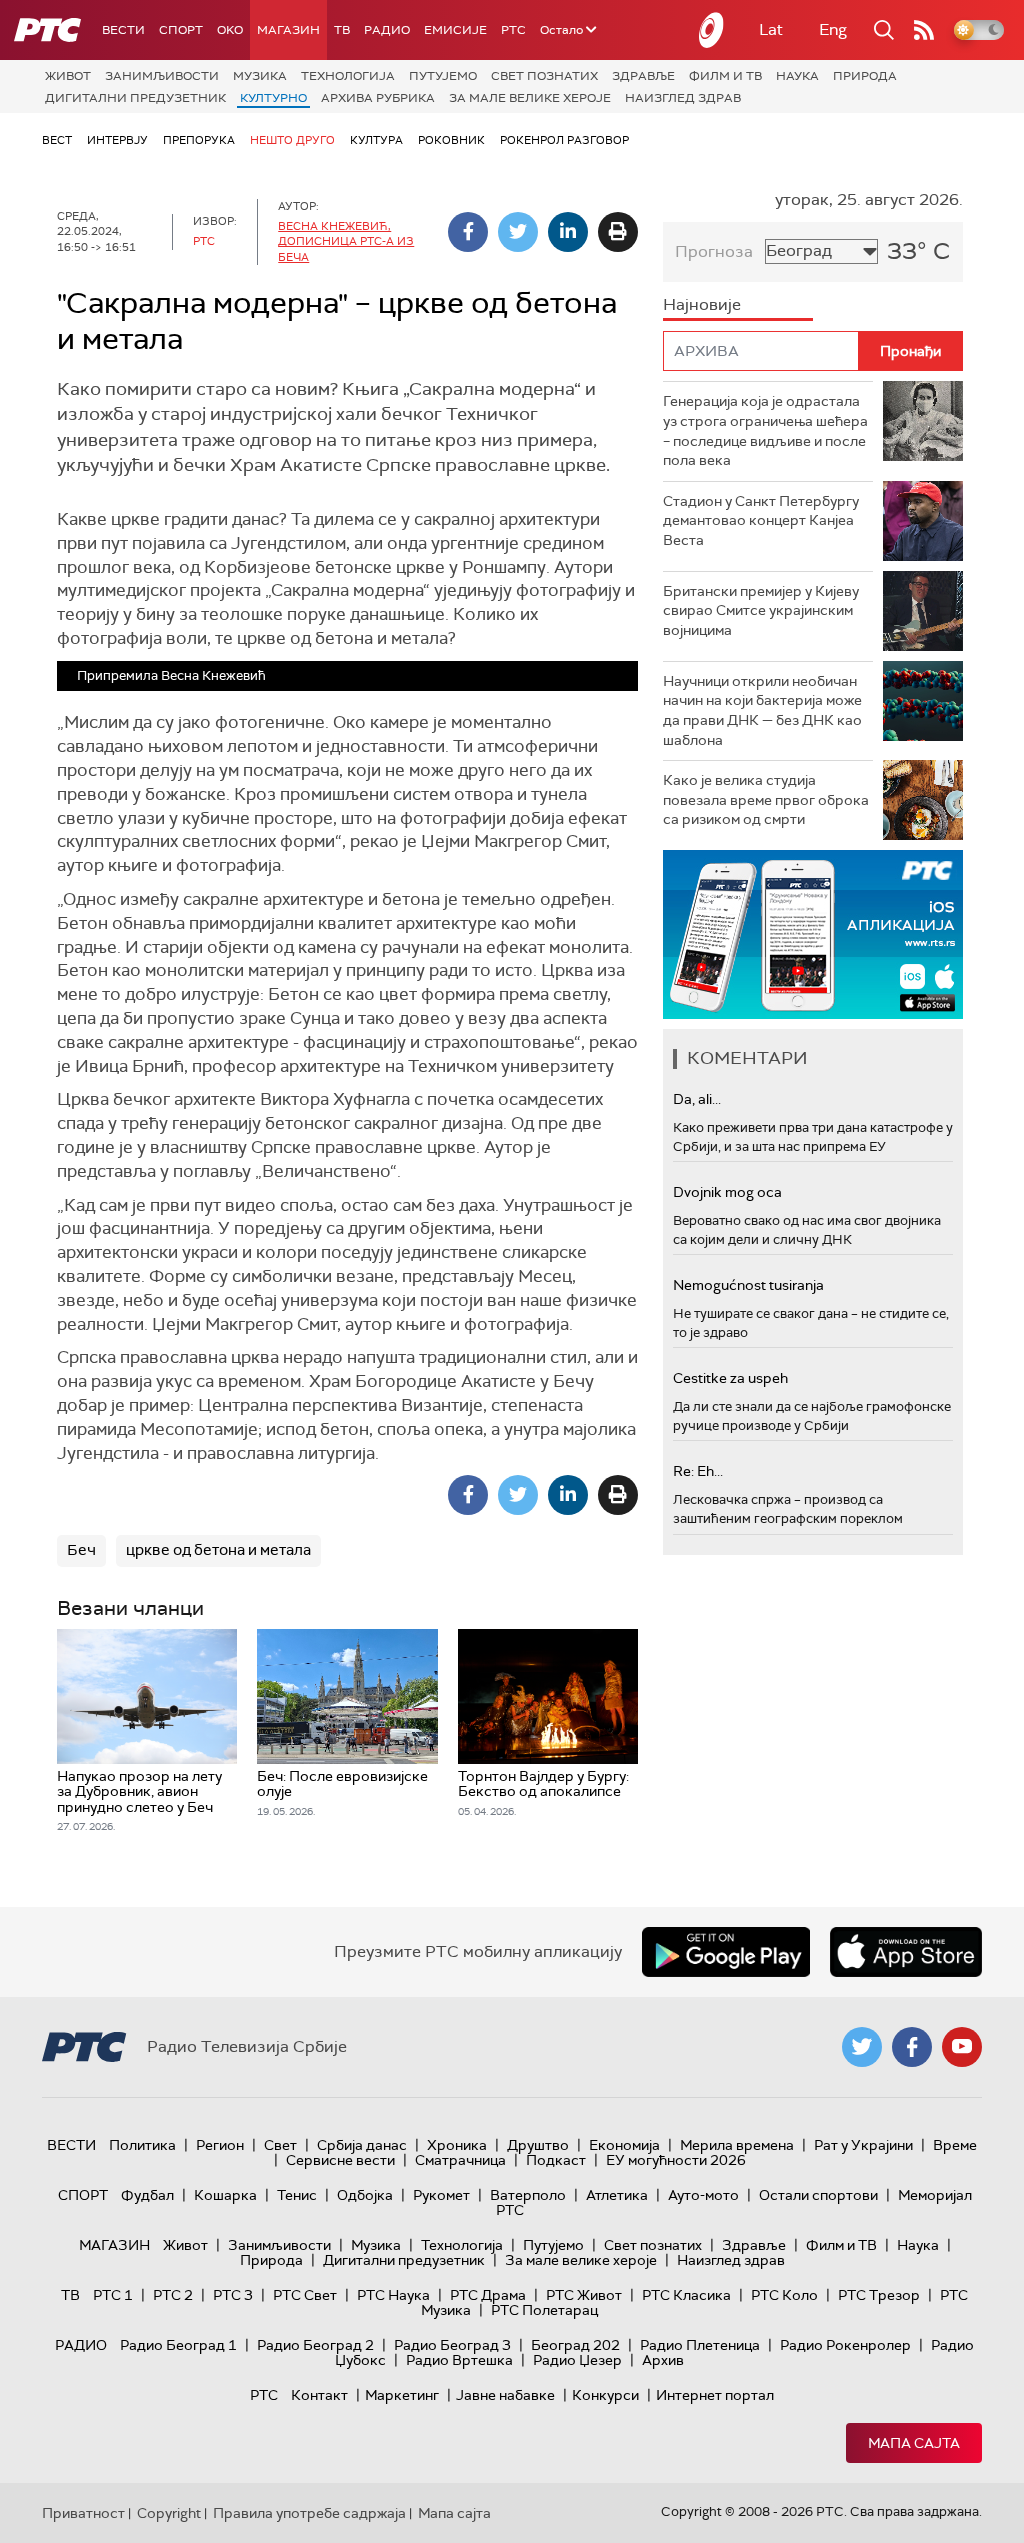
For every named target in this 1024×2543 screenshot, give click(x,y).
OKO (230, 30)
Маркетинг (402, 2395)
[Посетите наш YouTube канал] (962, 2047)
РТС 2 (173, 2295)
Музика (260, 76)
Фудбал (147, 2195)
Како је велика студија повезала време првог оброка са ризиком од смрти (766, 799)
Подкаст (556, 2160)
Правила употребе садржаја (309, 2513)
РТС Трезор (879, 2295)
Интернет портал (715, 2395)
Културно (273, 98)
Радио (387, 30)
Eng (833, 29)
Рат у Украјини (863, 2145)
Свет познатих (544, 76)
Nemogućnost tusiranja (748, 1285)
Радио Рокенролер (845, 2345)
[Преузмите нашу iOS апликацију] (906, 1952)
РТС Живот (584, 2295)
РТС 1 (113, 2295)
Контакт (319, 2395)
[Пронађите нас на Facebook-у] (912, 2047)
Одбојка (365, 2195)
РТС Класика (686, 2295)
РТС (513, 30)
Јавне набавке (505, 2395)
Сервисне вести (340, 2160)
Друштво (538, 2145)
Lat (771, 29)
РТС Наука (393, 2295)
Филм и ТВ (725, 76)
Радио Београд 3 (452, 2345)
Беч (81, 1550)
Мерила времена (737, 2145)
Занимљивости (162, 76)
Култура (376, 140)
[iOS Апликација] (813, 934)
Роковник (451, 140)
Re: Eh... (698, 1471)
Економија (624, 2145)
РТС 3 (233, 2295)
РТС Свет (305, 2295)
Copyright (169, 2513)
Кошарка (225, 2195)
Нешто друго (292, 140)
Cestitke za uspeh (730, 1378)
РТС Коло (784, 2295)
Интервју (117, 140)
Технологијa (348, 76)
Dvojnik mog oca (727, 1192)
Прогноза (714, 251)
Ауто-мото (703, 2195)
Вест (57, 140)
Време (955, 2145)
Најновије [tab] (702, 304)
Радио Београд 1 (178, 2345)
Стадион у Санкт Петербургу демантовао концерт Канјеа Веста (761, 520)
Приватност (83, 2513)
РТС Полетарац (544, 2310)
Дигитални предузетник (135, 98)
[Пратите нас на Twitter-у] (862, 2047)
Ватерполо (528, 2195)
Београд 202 (575, 2345)
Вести (123, 30)
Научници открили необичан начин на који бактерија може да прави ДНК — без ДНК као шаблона (762, 710)
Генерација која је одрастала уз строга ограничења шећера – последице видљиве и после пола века (765, 430)
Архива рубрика (378, 98)
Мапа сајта (914, 2443)
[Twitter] (518, 232)
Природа (865, 76)
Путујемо (443, 76)
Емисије (455, 30)
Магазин (288, 30)
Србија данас (362, 2145)
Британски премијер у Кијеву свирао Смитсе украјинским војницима (761, 610)
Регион (220, 2145)
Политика (142, 2145)
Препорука (199, 140)
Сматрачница (460, 2160)
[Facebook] (468, 232)
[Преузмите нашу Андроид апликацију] (726, 1952)
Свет (280, 2145)
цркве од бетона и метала (218, 1550)
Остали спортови (818, 2195)
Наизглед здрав (683, 98)
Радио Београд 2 (315, 2345)
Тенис (297, 2195)
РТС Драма (488, 2295)
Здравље (643, 76)
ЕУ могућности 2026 (676, 2160)
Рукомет (441, 2195)
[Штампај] (618, 232)
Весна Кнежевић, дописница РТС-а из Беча (346, 241)
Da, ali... (697, 1099)
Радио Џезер (577, 2360)
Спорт (181, 30)
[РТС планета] (712, 30)
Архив (663, 2360)
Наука (797, 76)
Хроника (457, 2145)
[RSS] (924, 30)
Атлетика (617, 2195)
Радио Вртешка (459, 2360)
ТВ (342, 30)
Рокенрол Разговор (564, 140)
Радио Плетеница (700, 2345)
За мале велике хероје (530, 98)
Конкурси (605, 2395)
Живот (68, 76)
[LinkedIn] (568, 232)
